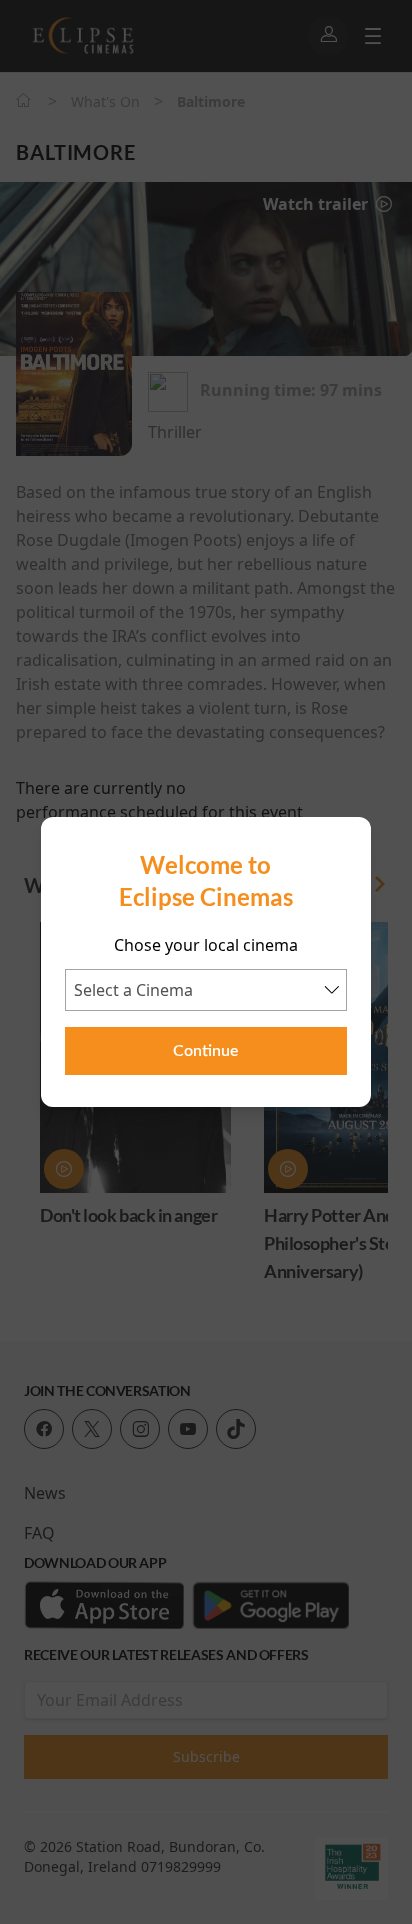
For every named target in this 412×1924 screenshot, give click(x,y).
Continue (206, 1051)
